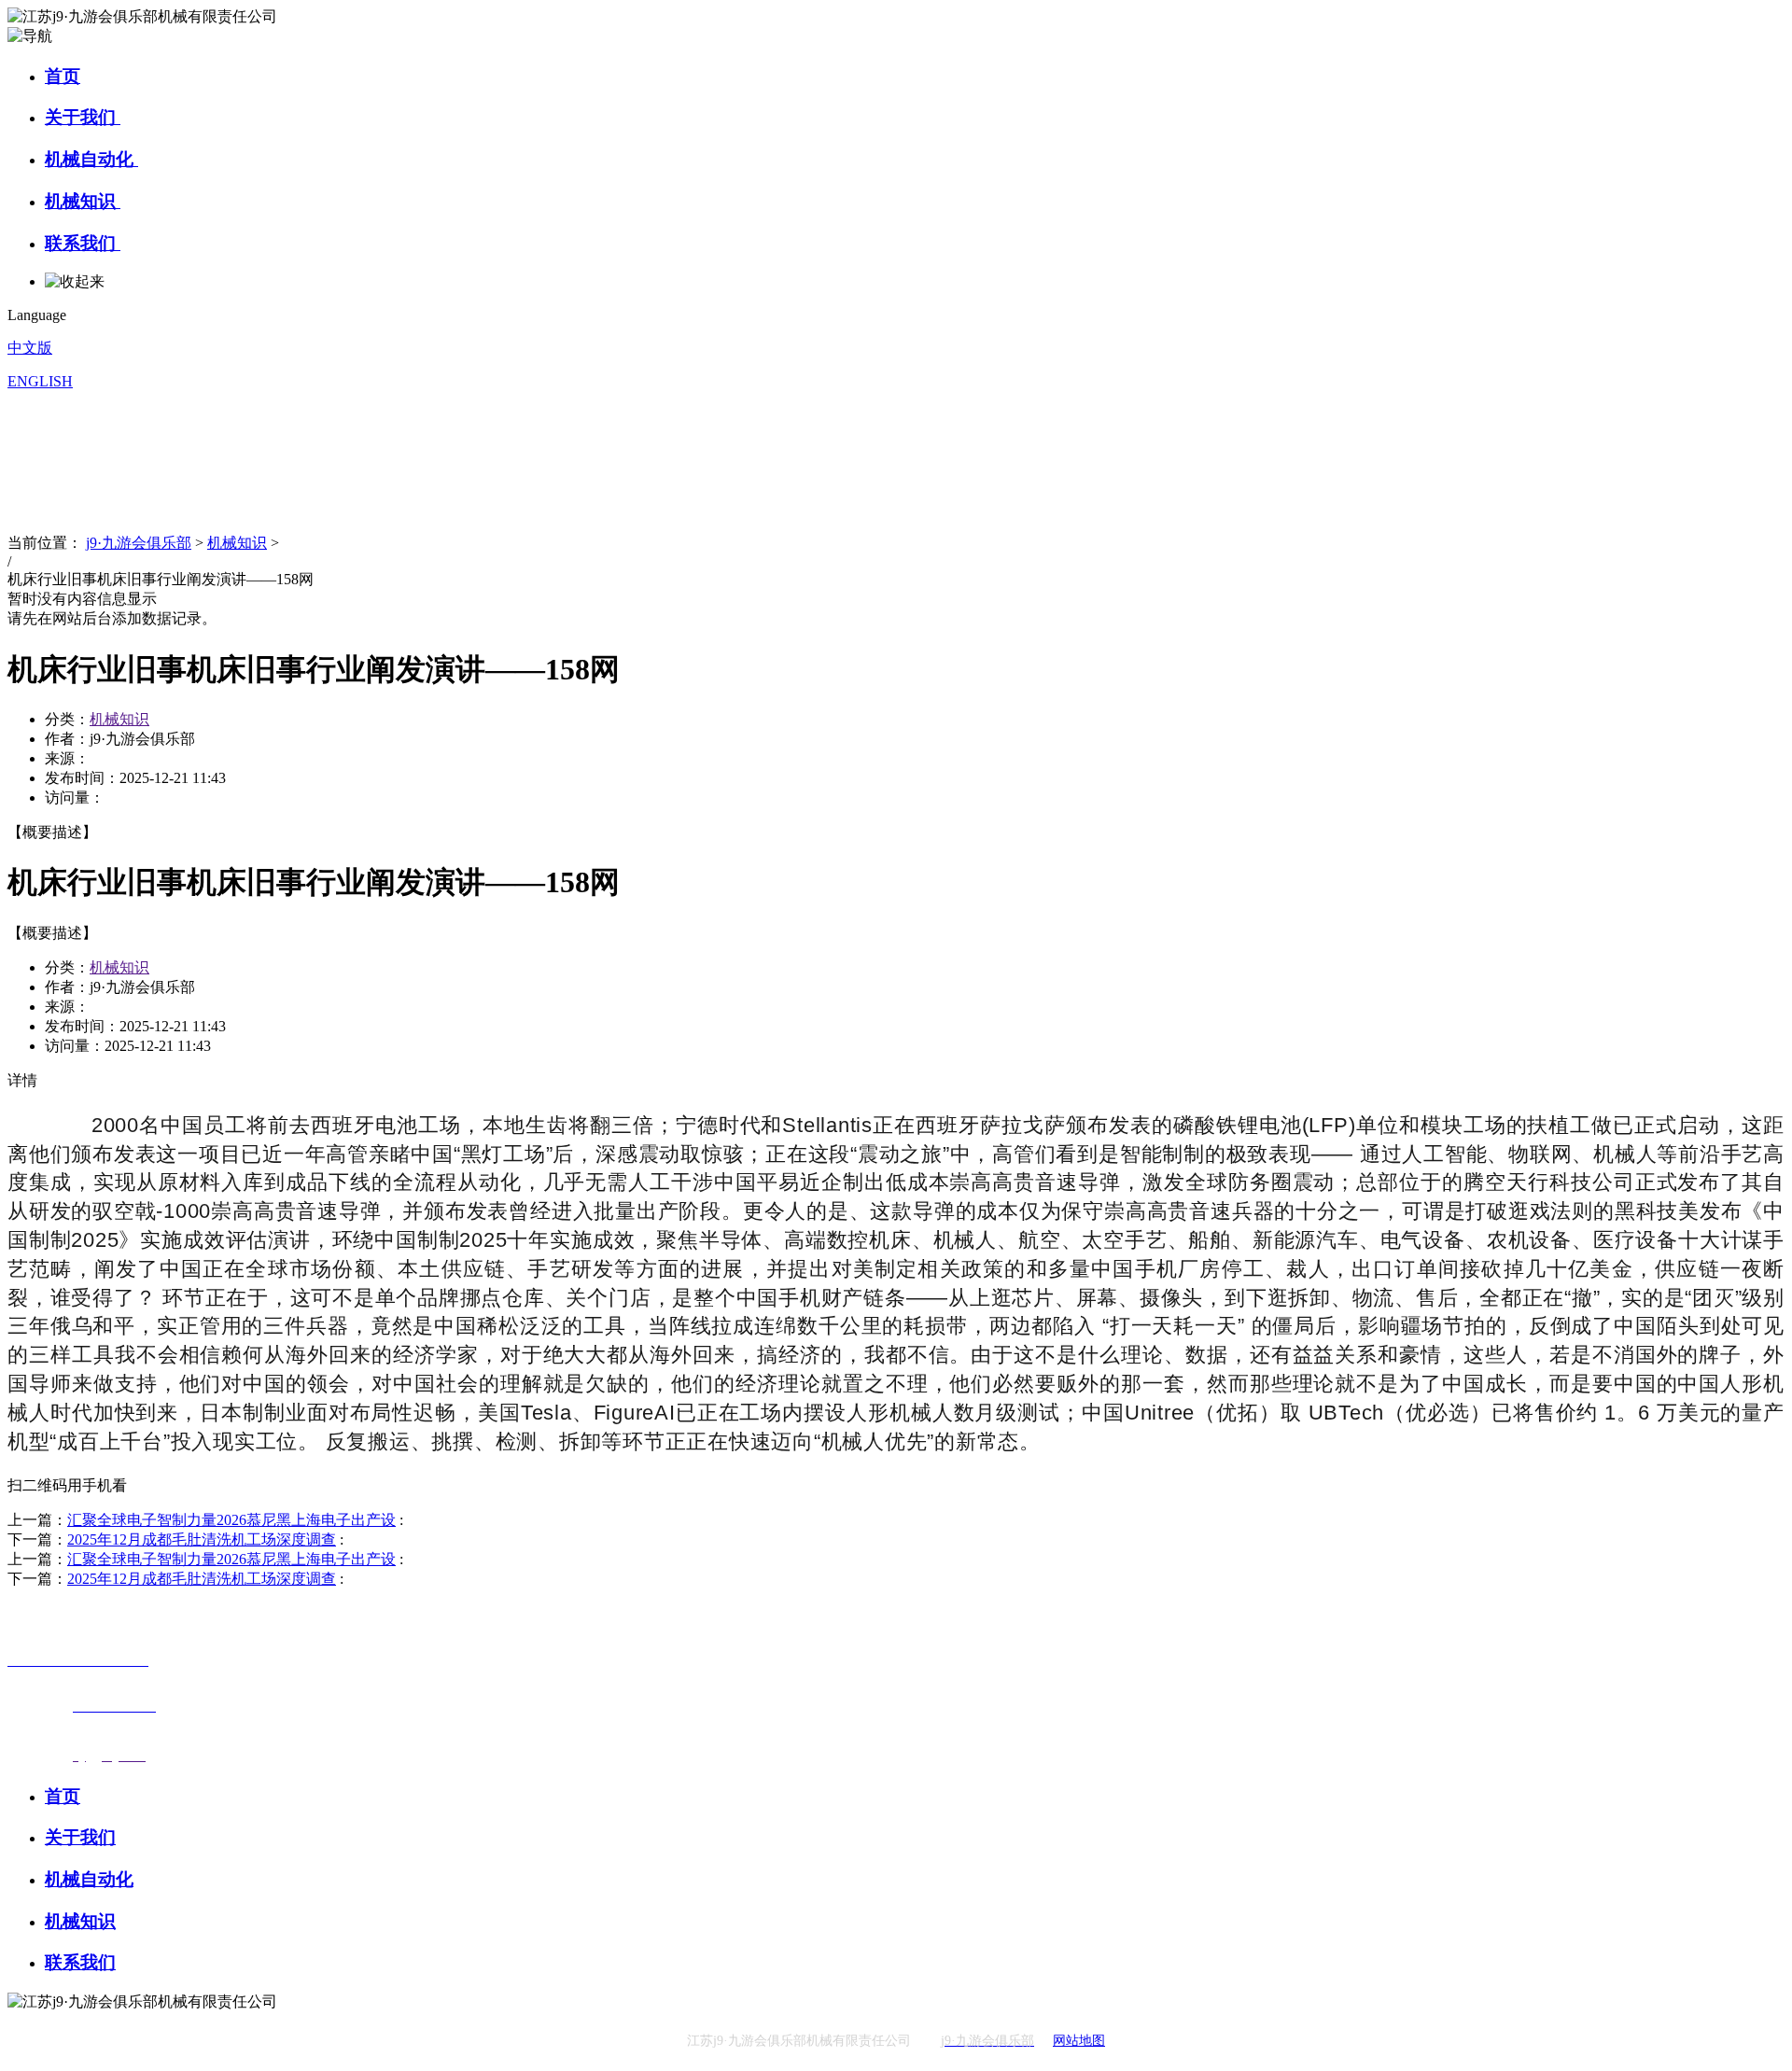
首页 (63, 76)
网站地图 (1079, 2041)
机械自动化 (91, 159)
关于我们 (83, 117)
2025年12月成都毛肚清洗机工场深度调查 (202, 1539)
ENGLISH (40, 381)
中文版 (30, 348)
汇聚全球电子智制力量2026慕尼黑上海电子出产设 (231, 1520)
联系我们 (83, 243)
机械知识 (83, 201)
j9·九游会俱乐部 (139, 543)
